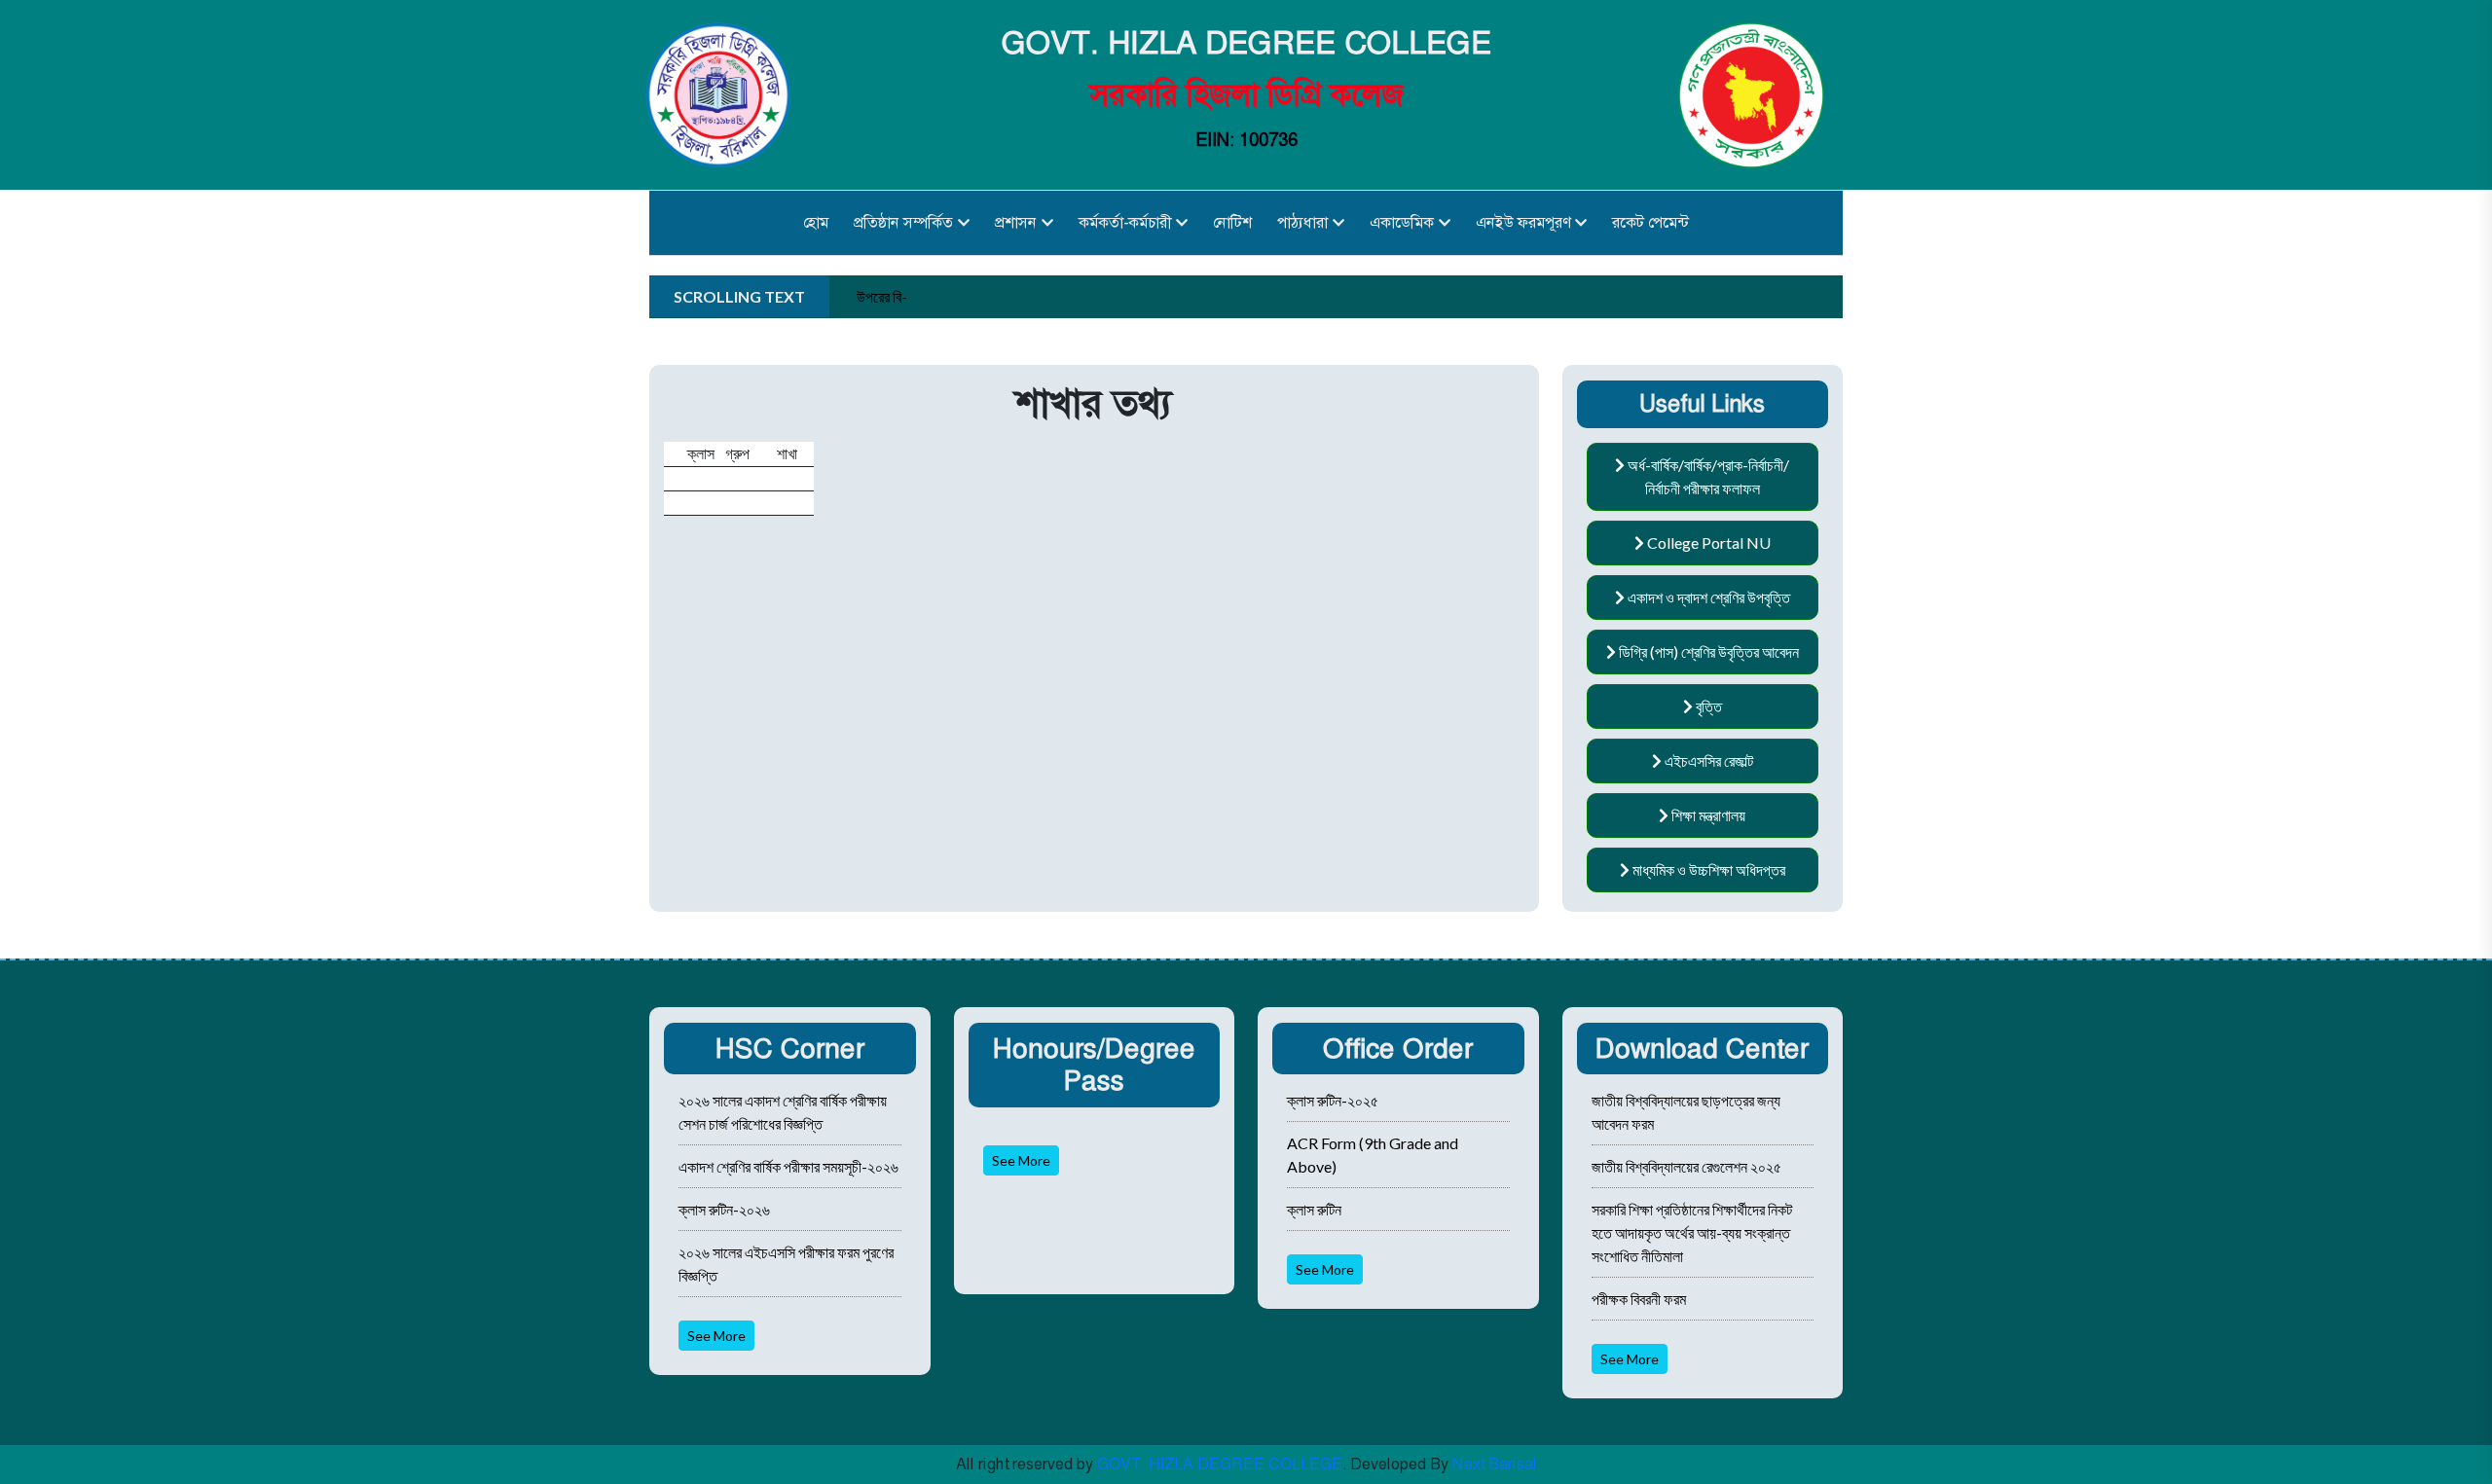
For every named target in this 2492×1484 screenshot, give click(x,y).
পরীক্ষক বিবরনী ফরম (1639, 1299)
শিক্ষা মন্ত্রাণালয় (1707, 815)
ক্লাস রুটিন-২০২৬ (724, 1209)
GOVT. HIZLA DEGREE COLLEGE (1220, 1464)
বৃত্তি (1707, 706)
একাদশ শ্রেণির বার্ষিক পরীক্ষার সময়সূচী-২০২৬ (788, 1166)
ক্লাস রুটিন (1314, 1209)
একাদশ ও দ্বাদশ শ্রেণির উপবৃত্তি (1707, 597)
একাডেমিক (1402, 222)
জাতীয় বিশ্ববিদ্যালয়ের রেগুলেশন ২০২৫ (1686, 1166)
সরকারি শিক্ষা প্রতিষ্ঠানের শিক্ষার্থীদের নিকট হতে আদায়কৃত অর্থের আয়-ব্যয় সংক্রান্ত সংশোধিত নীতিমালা (1692, 1232)
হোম (816, 222)
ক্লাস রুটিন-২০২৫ (1333, 1100)
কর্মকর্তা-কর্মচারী (1125, 222)
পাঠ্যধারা (1302, 222)
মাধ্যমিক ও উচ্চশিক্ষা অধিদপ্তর (1707, 869)
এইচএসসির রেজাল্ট (1707, 760)
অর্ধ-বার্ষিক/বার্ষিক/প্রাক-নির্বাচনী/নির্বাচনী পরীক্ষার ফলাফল (1707, 476)
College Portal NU (1707, 543)
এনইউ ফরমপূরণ (1523, 222)
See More (716, 1336)
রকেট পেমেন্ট (1650, 222)
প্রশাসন (1016, 222)
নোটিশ (1232, 222)
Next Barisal (1495, 1464)
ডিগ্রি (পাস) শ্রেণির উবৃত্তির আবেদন (1707, 652)
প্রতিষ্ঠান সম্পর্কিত (903, 222)
